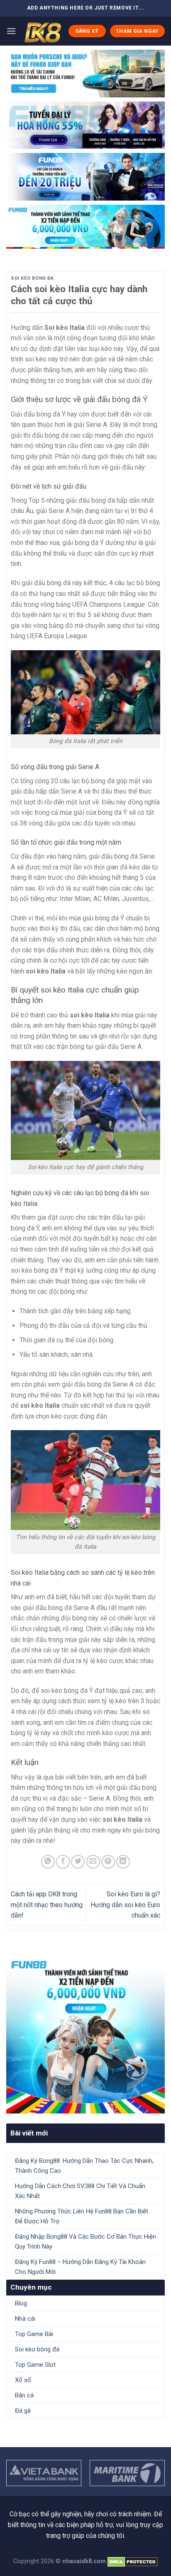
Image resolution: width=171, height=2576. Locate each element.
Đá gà (23, 2411)
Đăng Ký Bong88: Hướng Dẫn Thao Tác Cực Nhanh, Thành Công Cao (84, 2166)
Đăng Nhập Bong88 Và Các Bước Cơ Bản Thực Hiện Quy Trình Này (85, 2242)
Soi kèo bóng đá (32, 278)
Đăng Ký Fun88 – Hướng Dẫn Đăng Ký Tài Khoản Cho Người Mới (80, 2267)
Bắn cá (24, 2395)
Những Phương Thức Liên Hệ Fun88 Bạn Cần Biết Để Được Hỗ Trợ (82, 2216)
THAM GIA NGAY (137, 31)
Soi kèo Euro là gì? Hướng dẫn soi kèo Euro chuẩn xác (125, 1905)
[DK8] (42, 31)
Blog (21, 2303)
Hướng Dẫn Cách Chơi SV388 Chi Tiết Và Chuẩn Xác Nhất (80, 2191)
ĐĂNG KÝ (87, 31)
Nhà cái (25, 2319)
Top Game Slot (35, 2365)
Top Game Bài (34, 2334)
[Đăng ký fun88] (85, 2034)
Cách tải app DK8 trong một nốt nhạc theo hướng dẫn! (47, 1905)
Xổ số (23, 2380)
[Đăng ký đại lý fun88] (85, 74)
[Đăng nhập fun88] (85, 227)
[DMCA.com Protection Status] (133, 2561)
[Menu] (11, 31)
